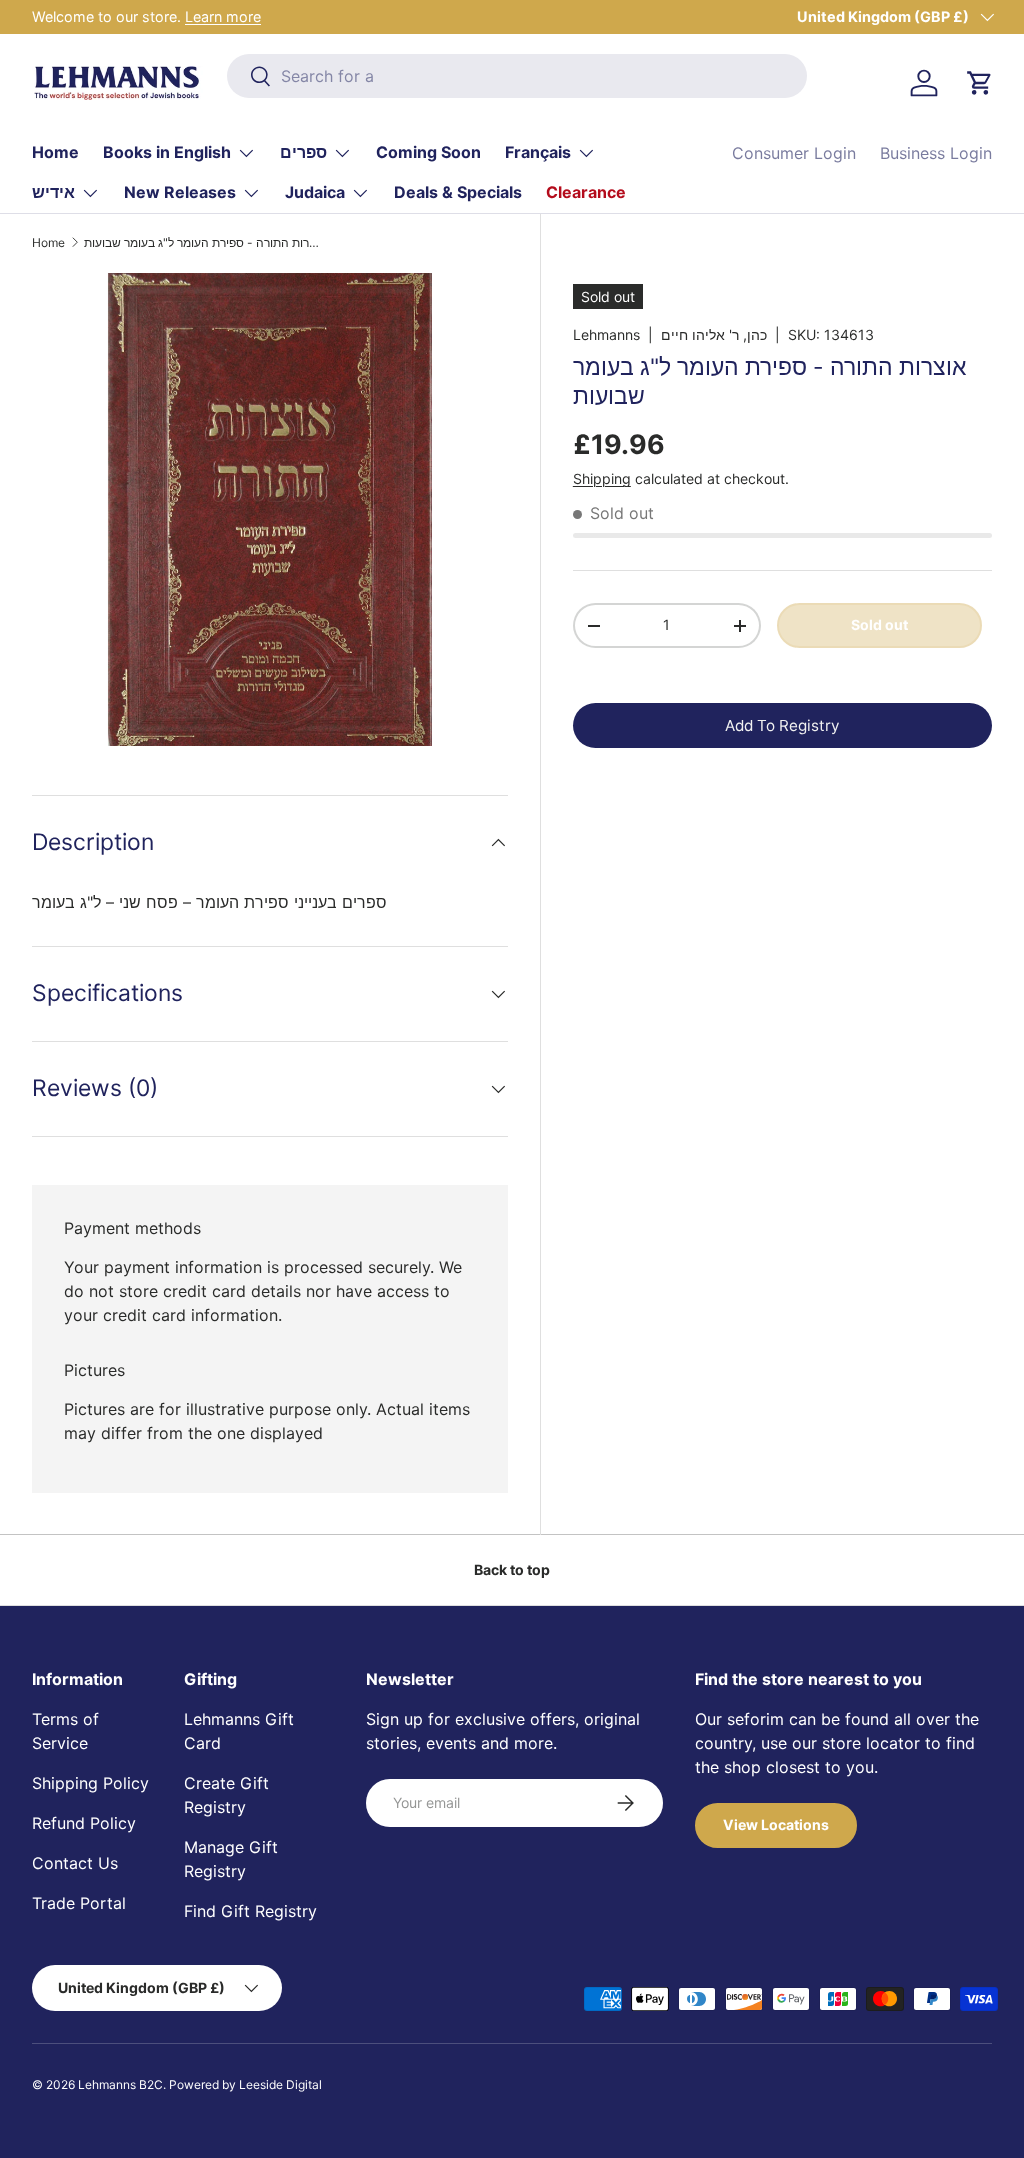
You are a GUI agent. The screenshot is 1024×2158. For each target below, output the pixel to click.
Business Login (936, 153)
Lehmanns (606, 334)
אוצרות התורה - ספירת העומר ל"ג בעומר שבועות (204, 243)
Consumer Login (794, 153)
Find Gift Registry (250, 1911)
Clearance (586, 192)
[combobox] (516, 76)
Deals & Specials (458, 192)
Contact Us (75, 1863)
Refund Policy (84, 1823)
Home (55, 152)
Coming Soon (428, 152)
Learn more (223, 16)
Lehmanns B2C (120, 2084)
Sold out (879, 624)
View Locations (776, 1824)
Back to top (512, 1569)
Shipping (602, 478)
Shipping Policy (90, 1783)
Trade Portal (79, 1903)
